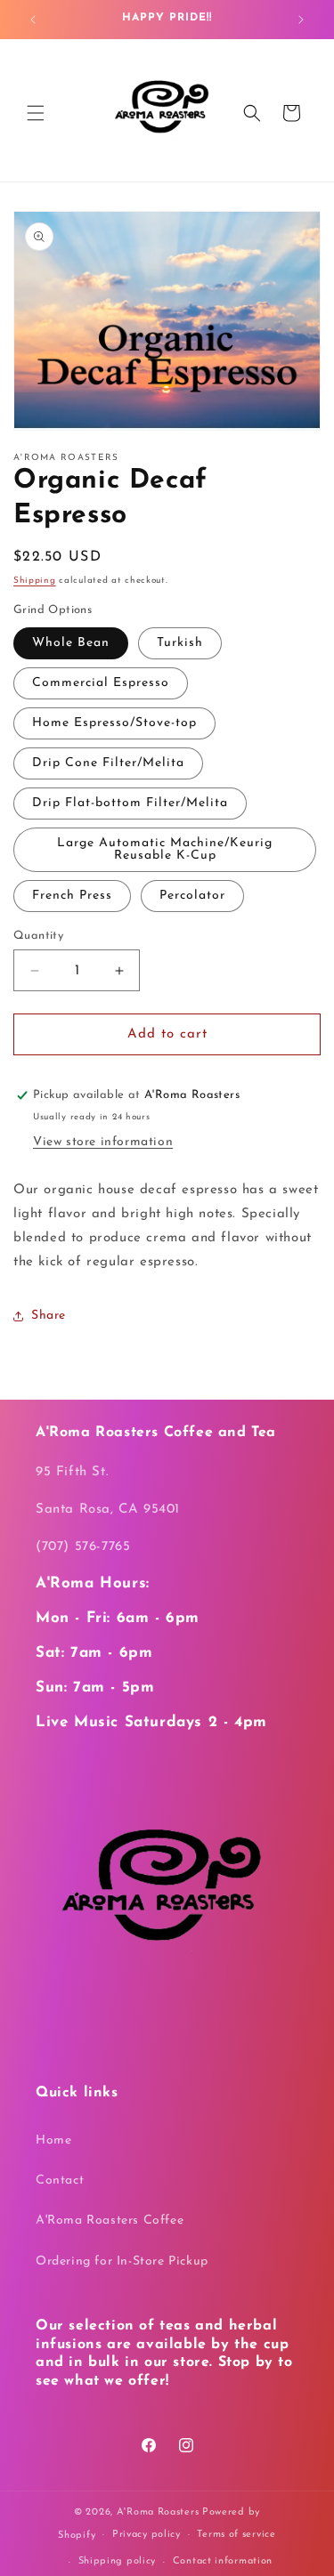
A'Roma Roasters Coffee (110, 2221)
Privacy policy (147, 2535)
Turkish (180, 643)
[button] (36, 113)
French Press (72, 896)
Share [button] (49, 1316)
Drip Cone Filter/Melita (108, 763)
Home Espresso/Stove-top (114, 723)
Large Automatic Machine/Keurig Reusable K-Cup (165, 849)
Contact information (223, 2561)
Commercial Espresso (101, 683)
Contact (60, 2180)
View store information (103, 1142)
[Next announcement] (301, 20)
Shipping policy (118, 2561)
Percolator (192, 896)
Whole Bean (71, 643)
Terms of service (236, 2535)
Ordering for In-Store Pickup (122, 2261)
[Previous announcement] (33, 20)
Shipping (35, 581)
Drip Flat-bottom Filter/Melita (130, 803)
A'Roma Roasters (158, 2512)
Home (53, 2140)
